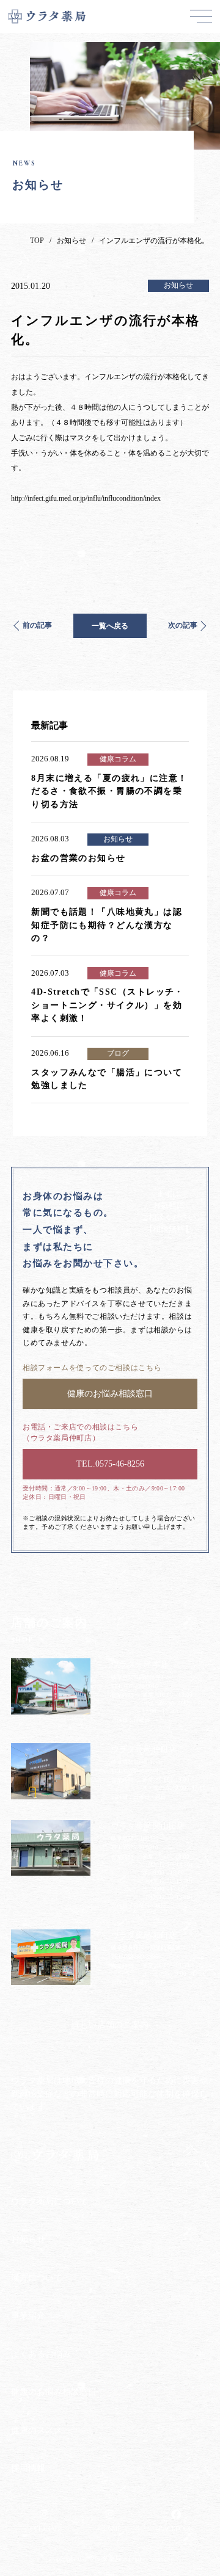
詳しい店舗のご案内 (110, 2025)
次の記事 (183, 625)
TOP (37, 241)
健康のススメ (37, 2430)
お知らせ (71, 241)
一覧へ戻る (110, 626)
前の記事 (37, 625)
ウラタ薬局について (50, 2201)
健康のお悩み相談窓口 (54, 2392)
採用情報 (28, 2468)
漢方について (37, 2277)
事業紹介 (28, 2315)
